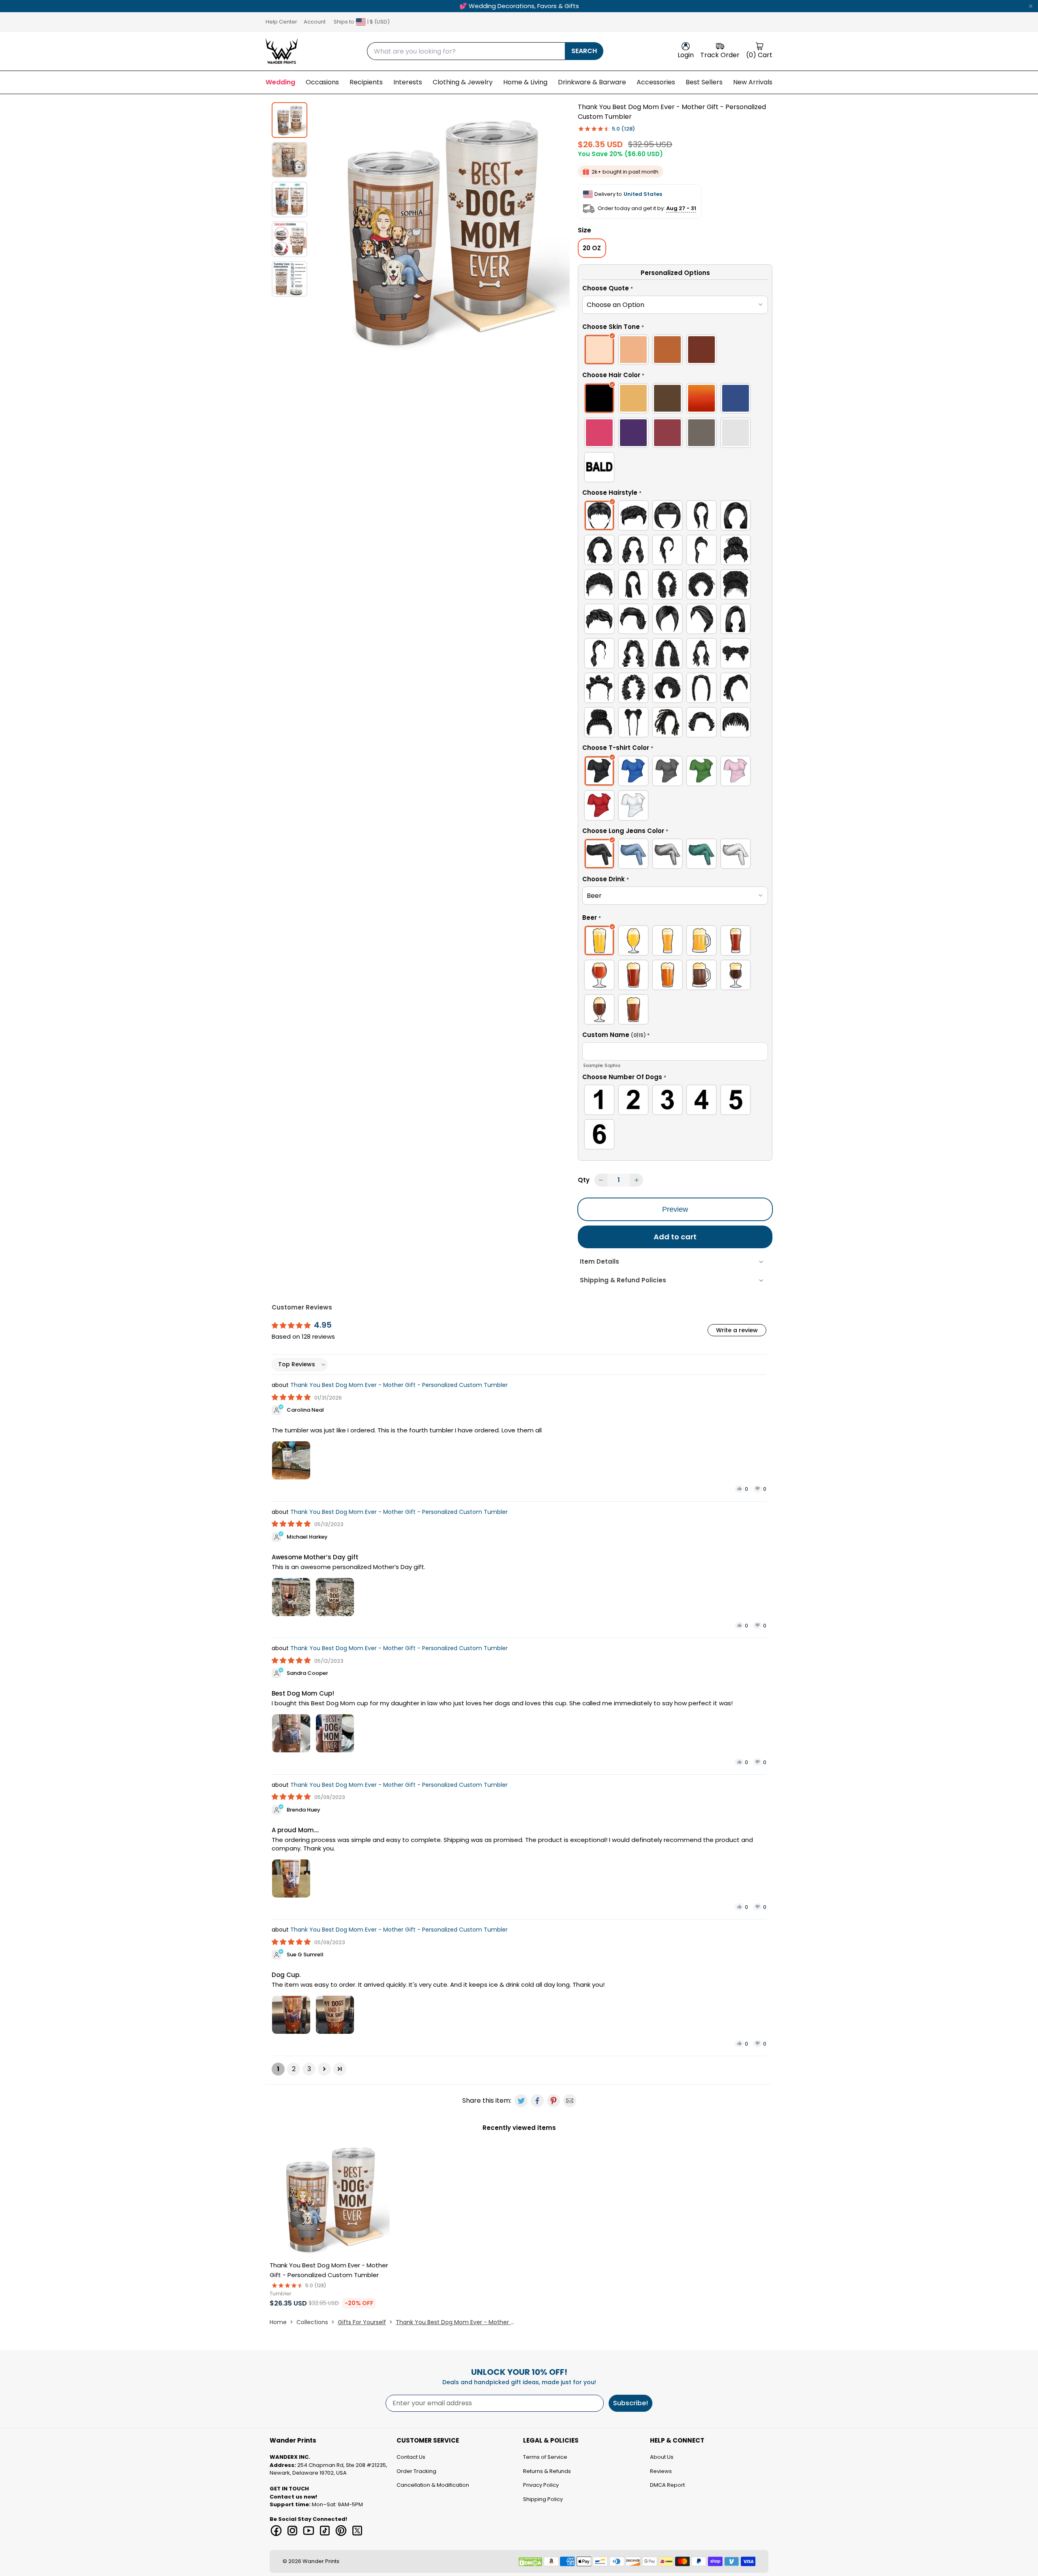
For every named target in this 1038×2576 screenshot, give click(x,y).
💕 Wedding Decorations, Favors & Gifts (519, 6)
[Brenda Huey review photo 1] (291, 1878)
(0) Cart (759, 55)
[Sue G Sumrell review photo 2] (335, 2015)
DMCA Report (667, 2485)
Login (686, 55)
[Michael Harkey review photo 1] (291, 1597)
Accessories (656, 82)
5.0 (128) (623, 129)
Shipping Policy (543, 2499)
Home (278, 2322)
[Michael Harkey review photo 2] (335, 1597)
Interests (408, 82)
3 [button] (309, 2069)
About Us (662, 2457)
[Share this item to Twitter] (521, 2101)
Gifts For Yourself (362, 2322)
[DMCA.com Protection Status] (530, 2562)
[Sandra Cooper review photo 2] (335, 1733)
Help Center (281, 22)
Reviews (661, 2471)
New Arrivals (753, 82)
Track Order (720, 55)
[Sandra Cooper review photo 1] (291, 1733)
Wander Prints (321, 2561)
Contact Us (411, 2457)
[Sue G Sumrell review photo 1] (291, 2015)
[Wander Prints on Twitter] (357, 2531)
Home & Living (525, 82)
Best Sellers (704, 82)
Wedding (280, 82)
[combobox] (466, 51)
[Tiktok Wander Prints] (325, 2531)
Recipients (366, 82)
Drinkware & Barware (592, 82)
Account (315, 22)
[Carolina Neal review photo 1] (291, 1460)
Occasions (322, 82)
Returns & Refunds (547, 2471)
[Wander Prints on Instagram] (292, 2531)
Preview (675, 1209)
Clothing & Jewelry (463, 82)
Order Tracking (416, 2471)
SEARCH (584, 51)
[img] (292, 1397)
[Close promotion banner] (1031, 6)
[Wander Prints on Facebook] (276, 2531)
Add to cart (675, 1237)
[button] (675, 290)
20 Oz (592, 248)
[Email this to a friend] (570, 2101)
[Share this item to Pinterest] (553, 2101)
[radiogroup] (675, 351)
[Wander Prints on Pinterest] (341, 2531)
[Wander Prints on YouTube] (309, 2531)
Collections (312, 2322)
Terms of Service (545, 2457)
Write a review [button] (737, 1330)
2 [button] (294, 2069)
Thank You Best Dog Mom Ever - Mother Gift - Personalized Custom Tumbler (399, 1385)
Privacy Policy (541, 2485)
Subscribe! (631, 2403)
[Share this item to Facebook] (537, 2101)
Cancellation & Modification (433, 2485)
